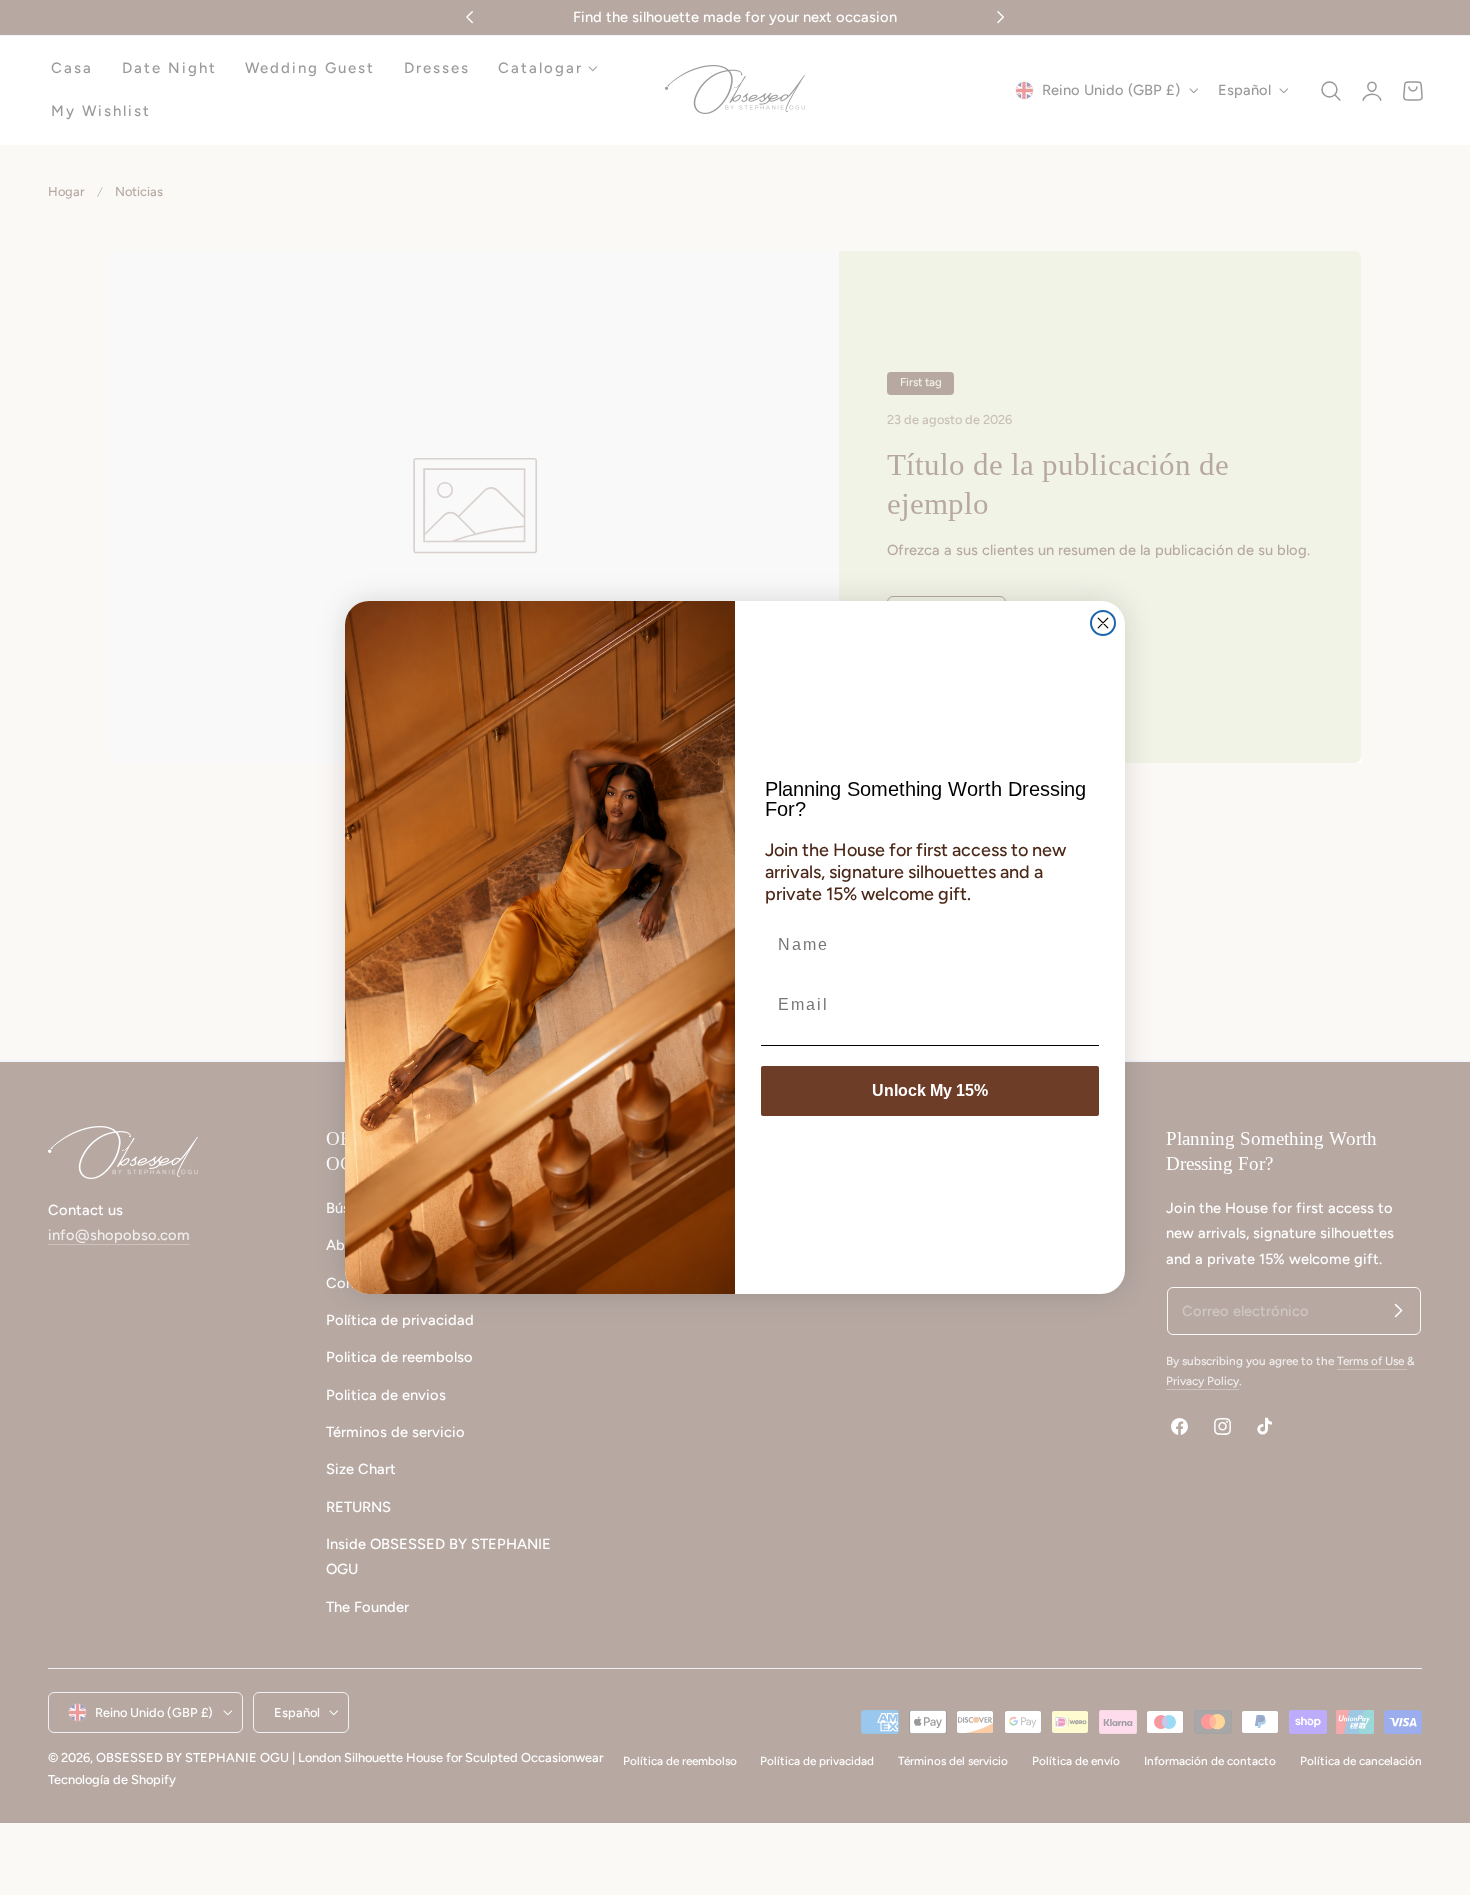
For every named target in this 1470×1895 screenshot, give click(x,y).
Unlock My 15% (930, 1090)
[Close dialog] (1103, 623)
